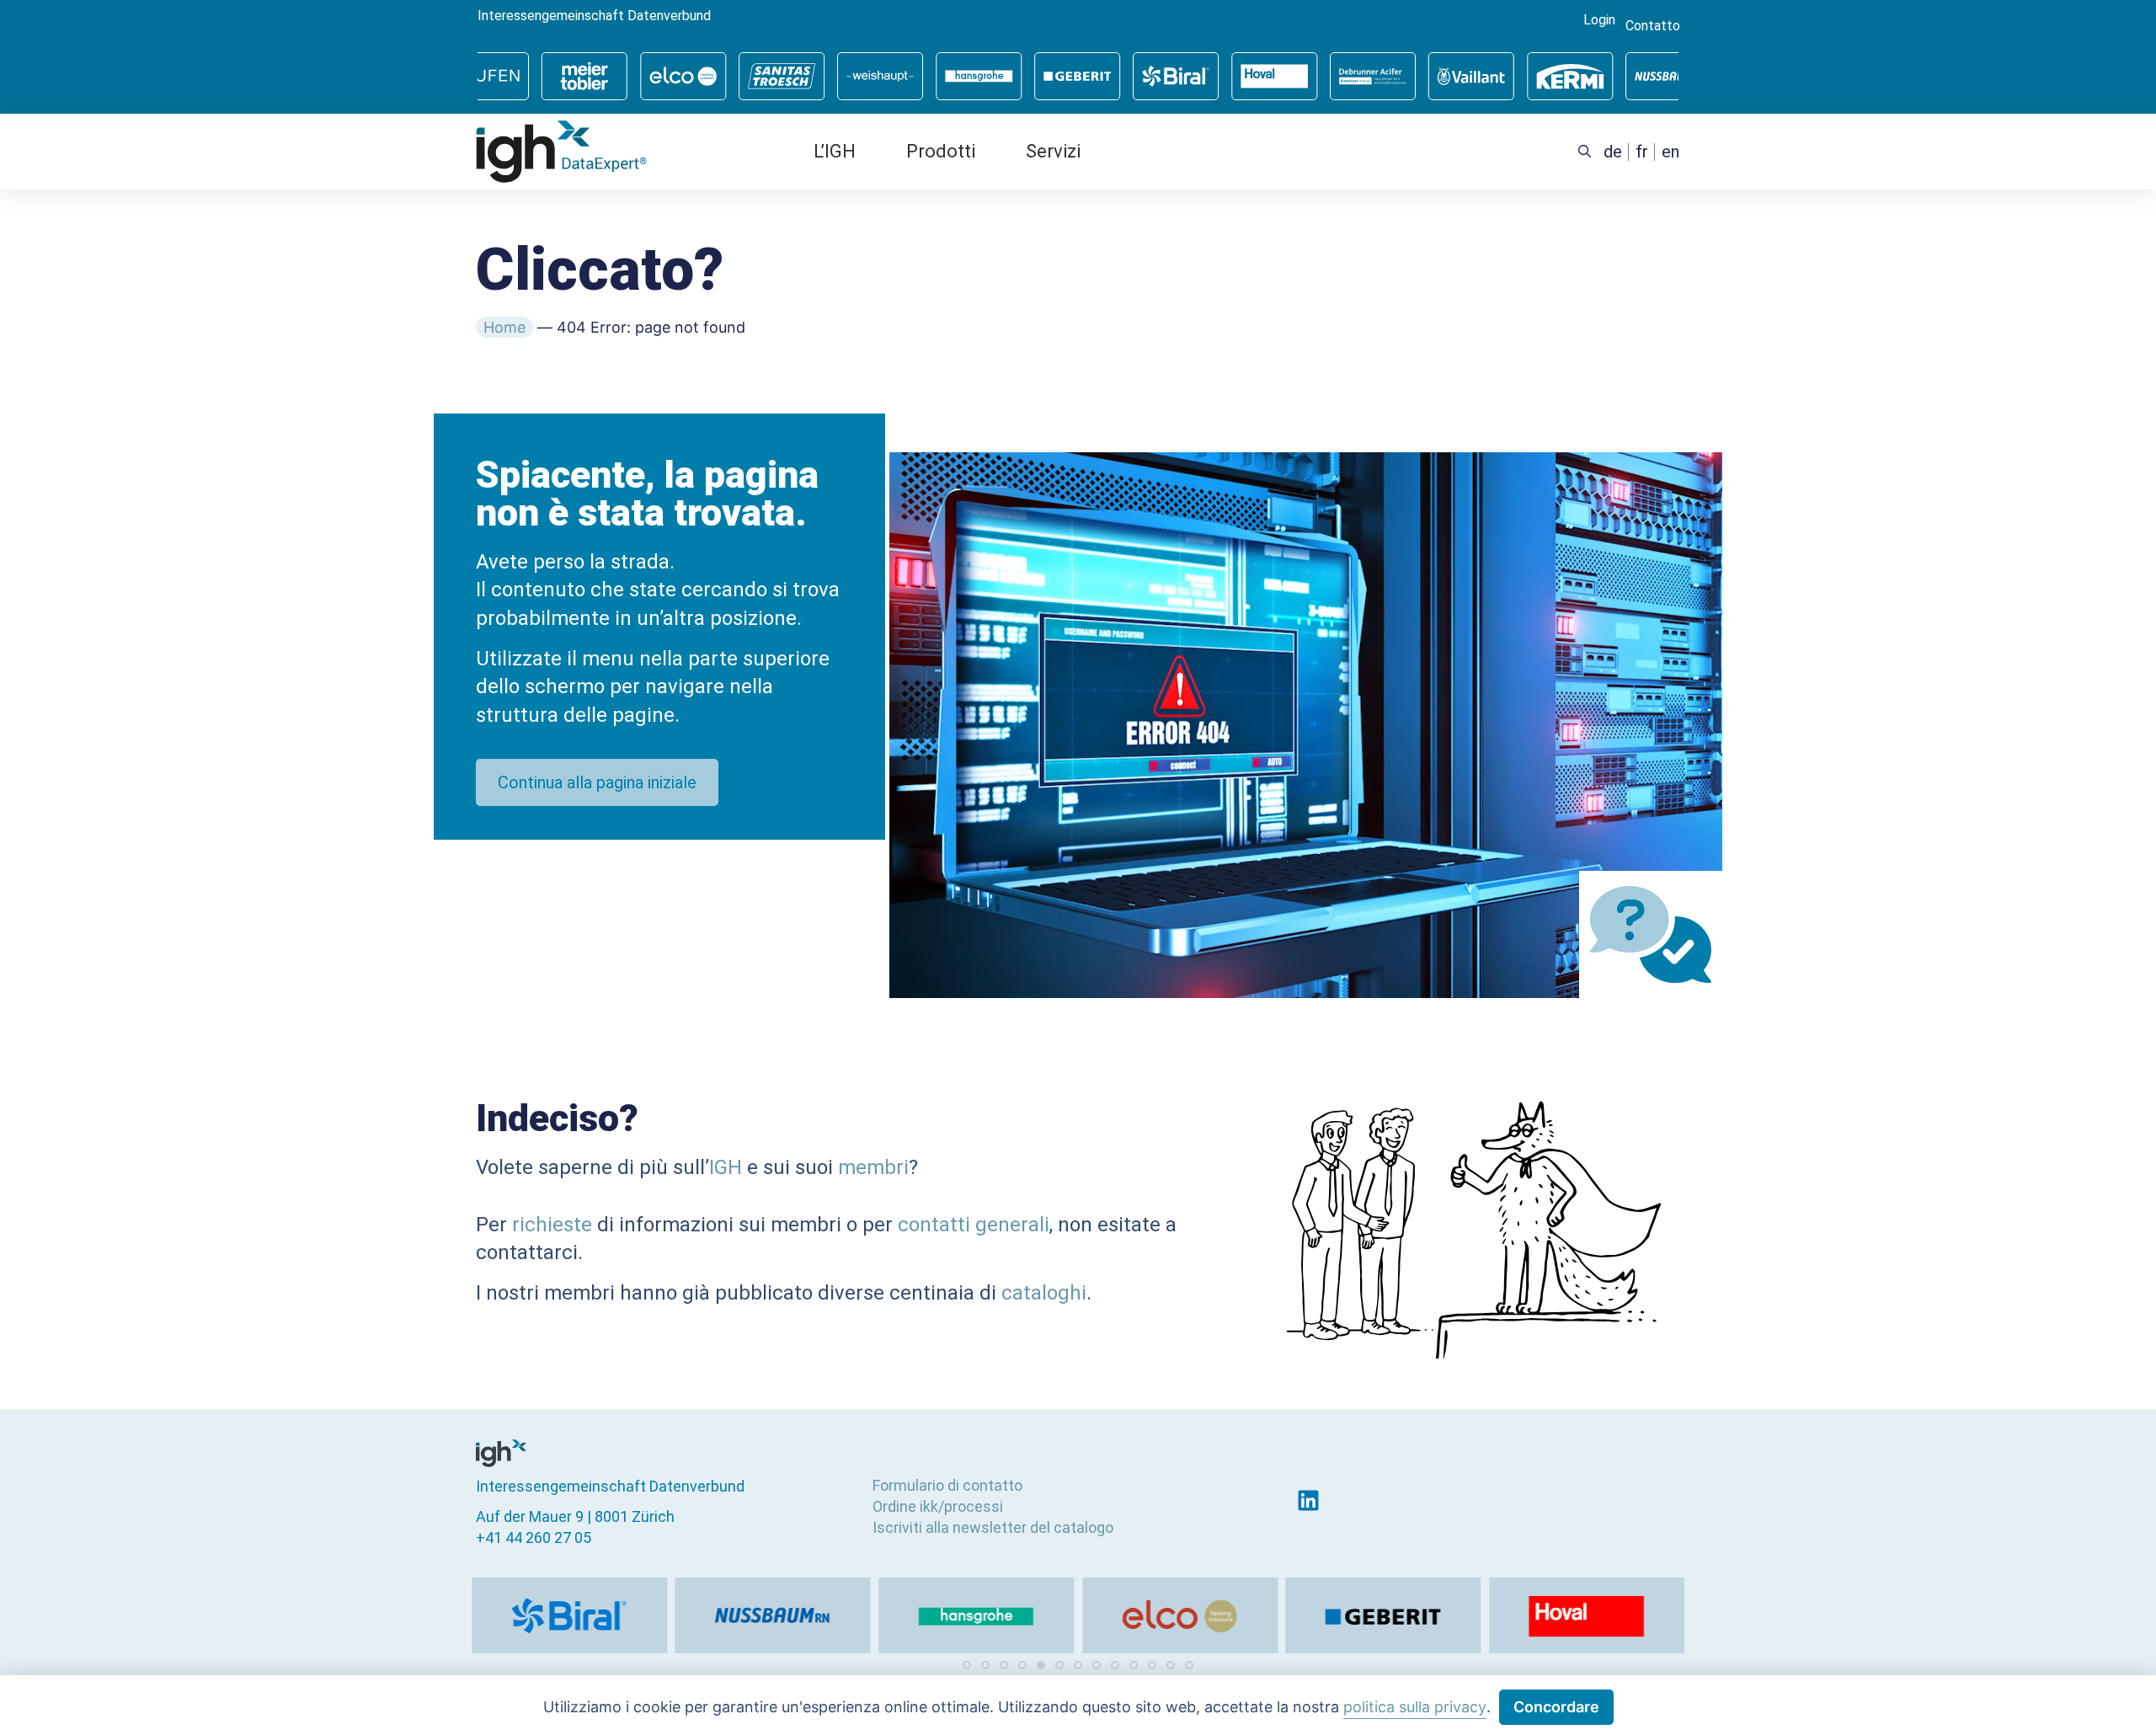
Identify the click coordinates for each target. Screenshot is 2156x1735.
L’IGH (835, 151)
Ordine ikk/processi (938, 1506)
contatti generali (974, 1225)
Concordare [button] (1556, 1707)
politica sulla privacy (1415, 1707)
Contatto (1653, 26)
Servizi (1053, 151)
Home (504, 327)
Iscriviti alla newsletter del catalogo (993, 1527)
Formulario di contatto (947, 1485)
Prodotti (941, 151)
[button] (967, 1665)
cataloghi (1044, 1293)
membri (873, 1167)
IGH (726, 1167)
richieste (552, 1225)
